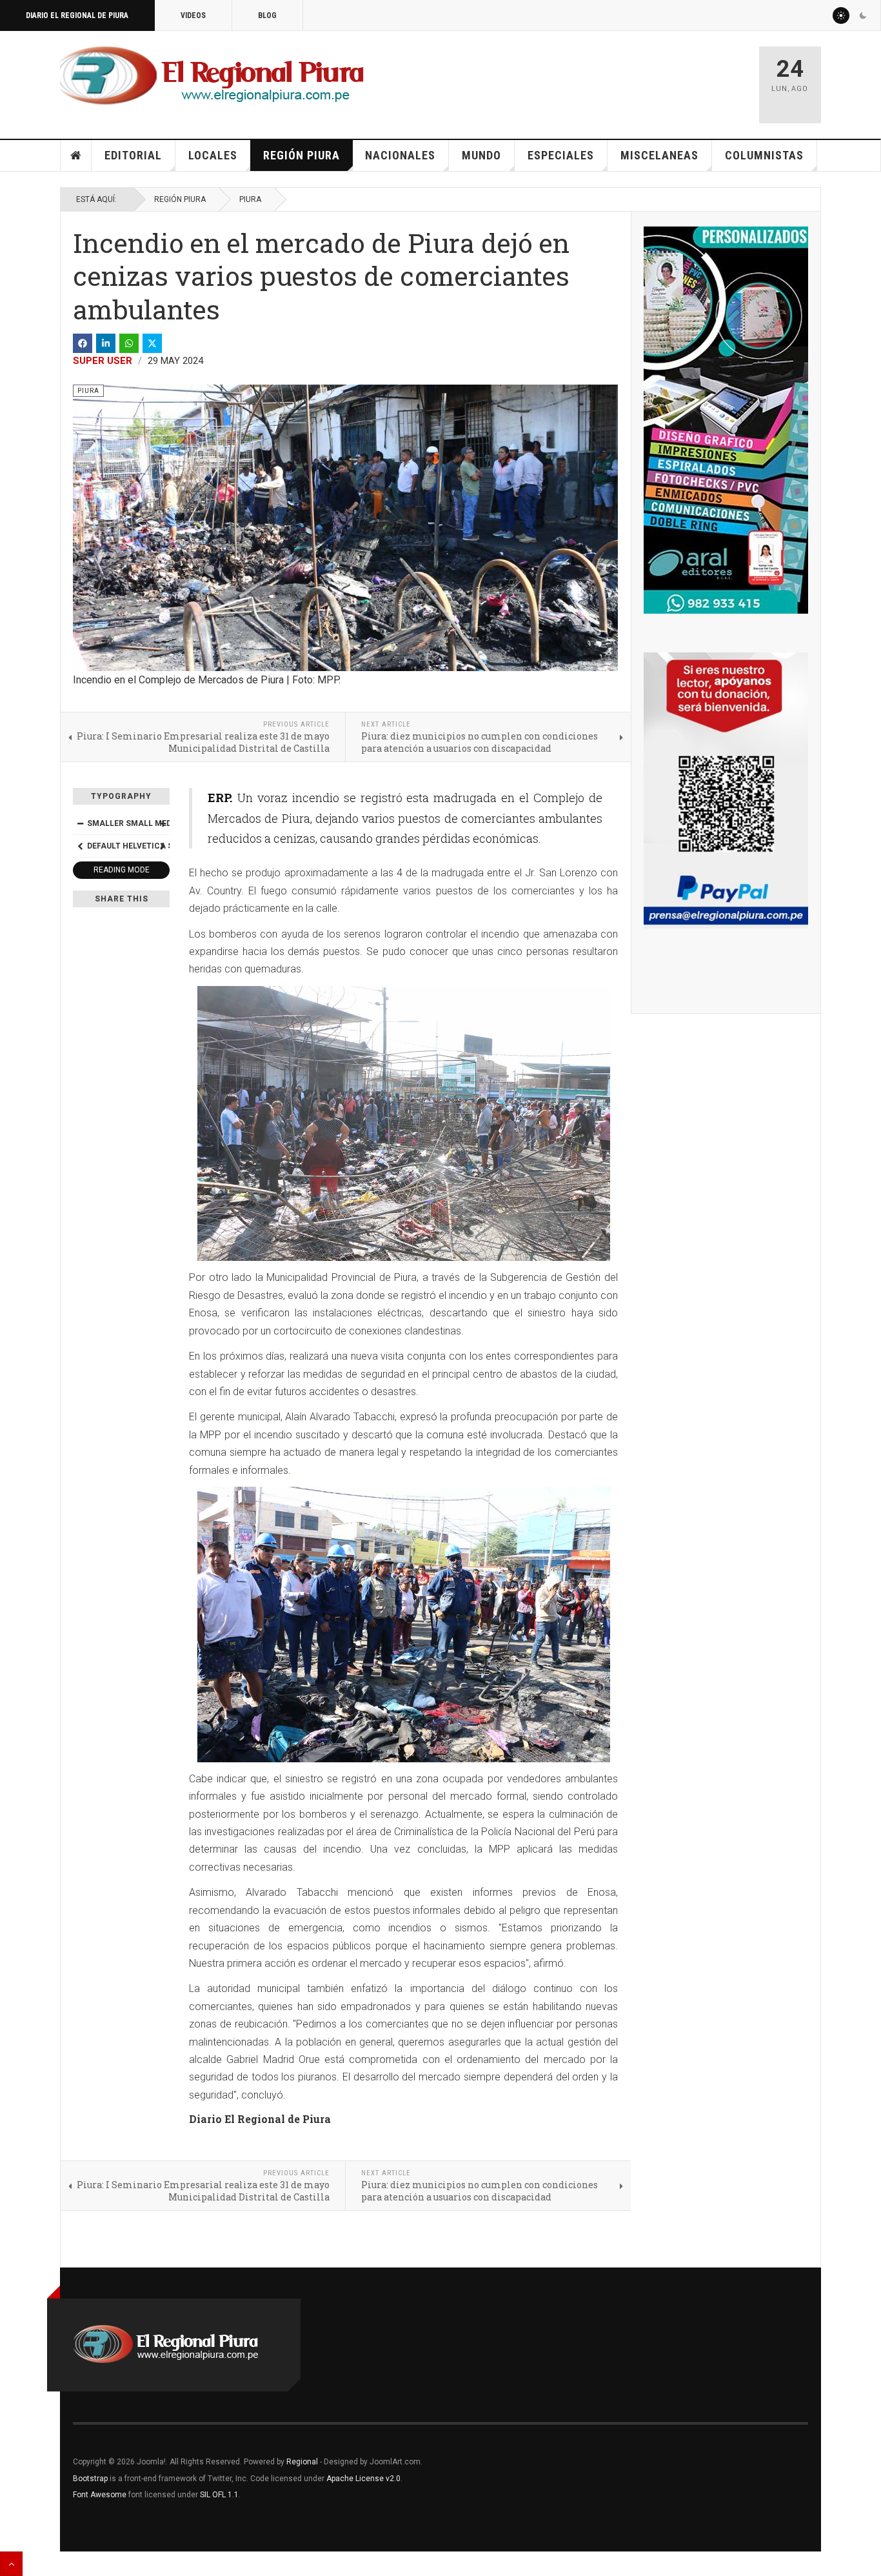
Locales (213, 155)
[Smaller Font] (80, 823)
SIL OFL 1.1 (219, 2495)
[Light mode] (841, 15)
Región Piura (302, 155)
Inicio (76, 156)
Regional (302, 2462)
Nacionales (400, 155)
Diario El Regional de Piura (77, 15)
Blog (267, 15)
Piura (250, 199)
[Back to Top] (11, 2564)
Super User (103, 361)
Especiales (561, 155)
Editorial (133, 155)
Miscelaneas (659, 155)
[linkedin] (106, 343)
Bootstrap (90, 2479)
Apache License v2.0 (363, 2479)
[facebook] (83, 343)
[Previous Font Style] (80, 846)
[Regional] (212, 76)
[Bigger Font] (163, 823)
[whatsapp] (129, 343)
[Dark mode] (863, 15)
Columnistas (764, 155)
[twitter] (152, 343)
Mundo (481, 155)
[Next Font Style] (163, 846)
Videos (193, 15)
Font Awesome (100, 2495)
